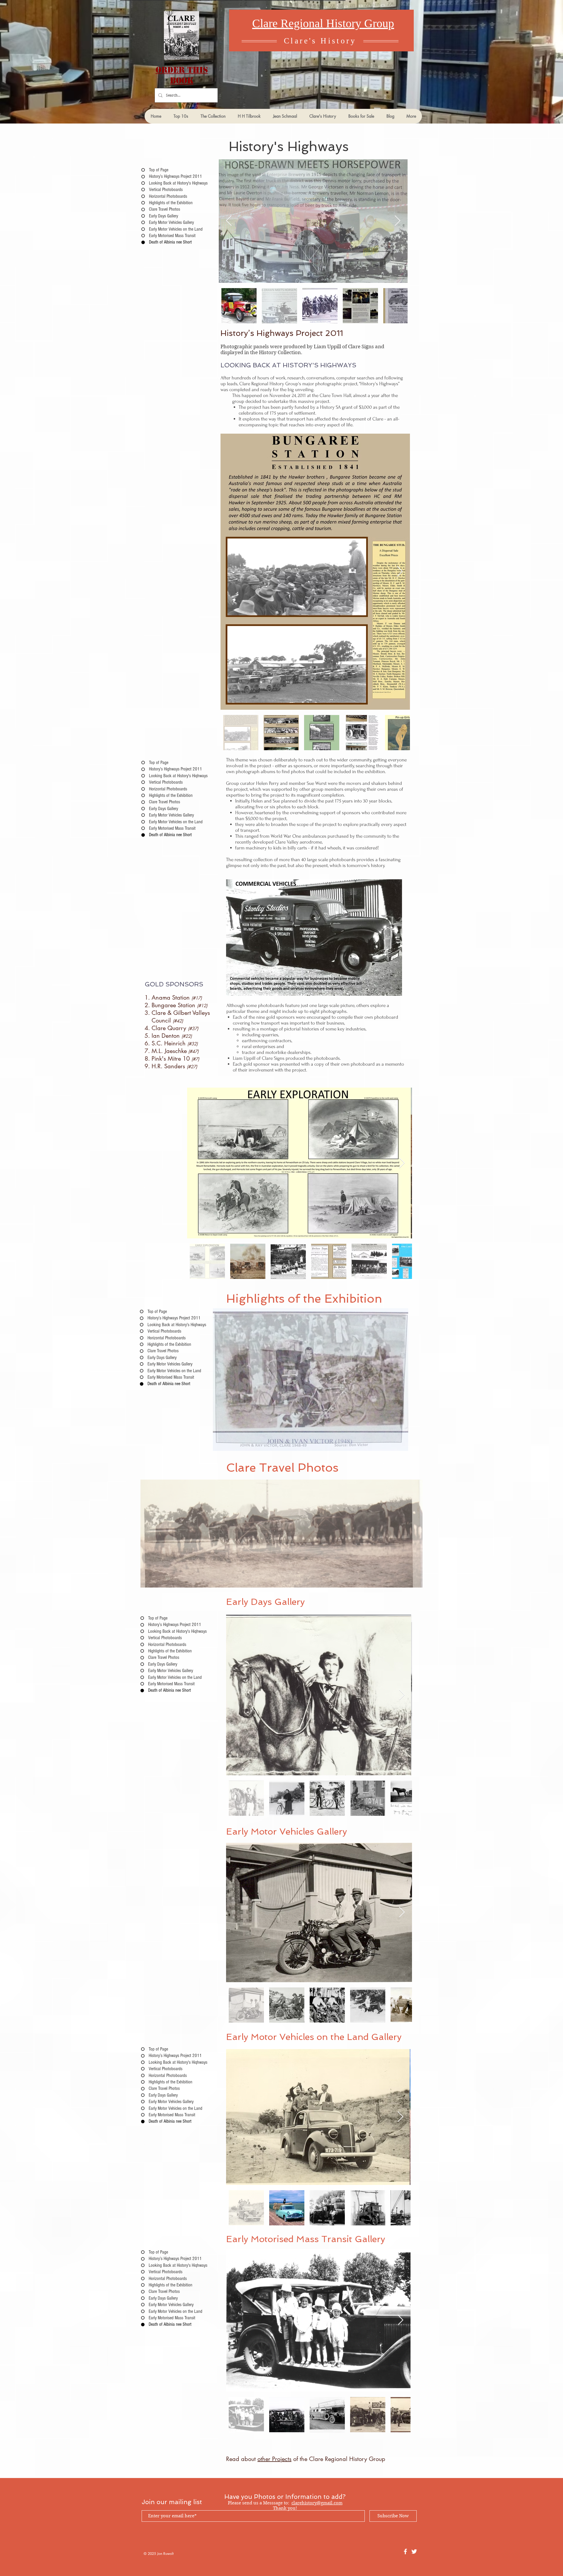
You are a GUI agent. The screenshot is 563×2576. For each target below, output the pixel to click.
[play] (394, 1313)
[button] (311, 1380)
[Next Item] (397, 221)
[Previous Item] (229, 221)
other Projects (274, 2459)
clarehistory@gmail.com (317, 2503)
